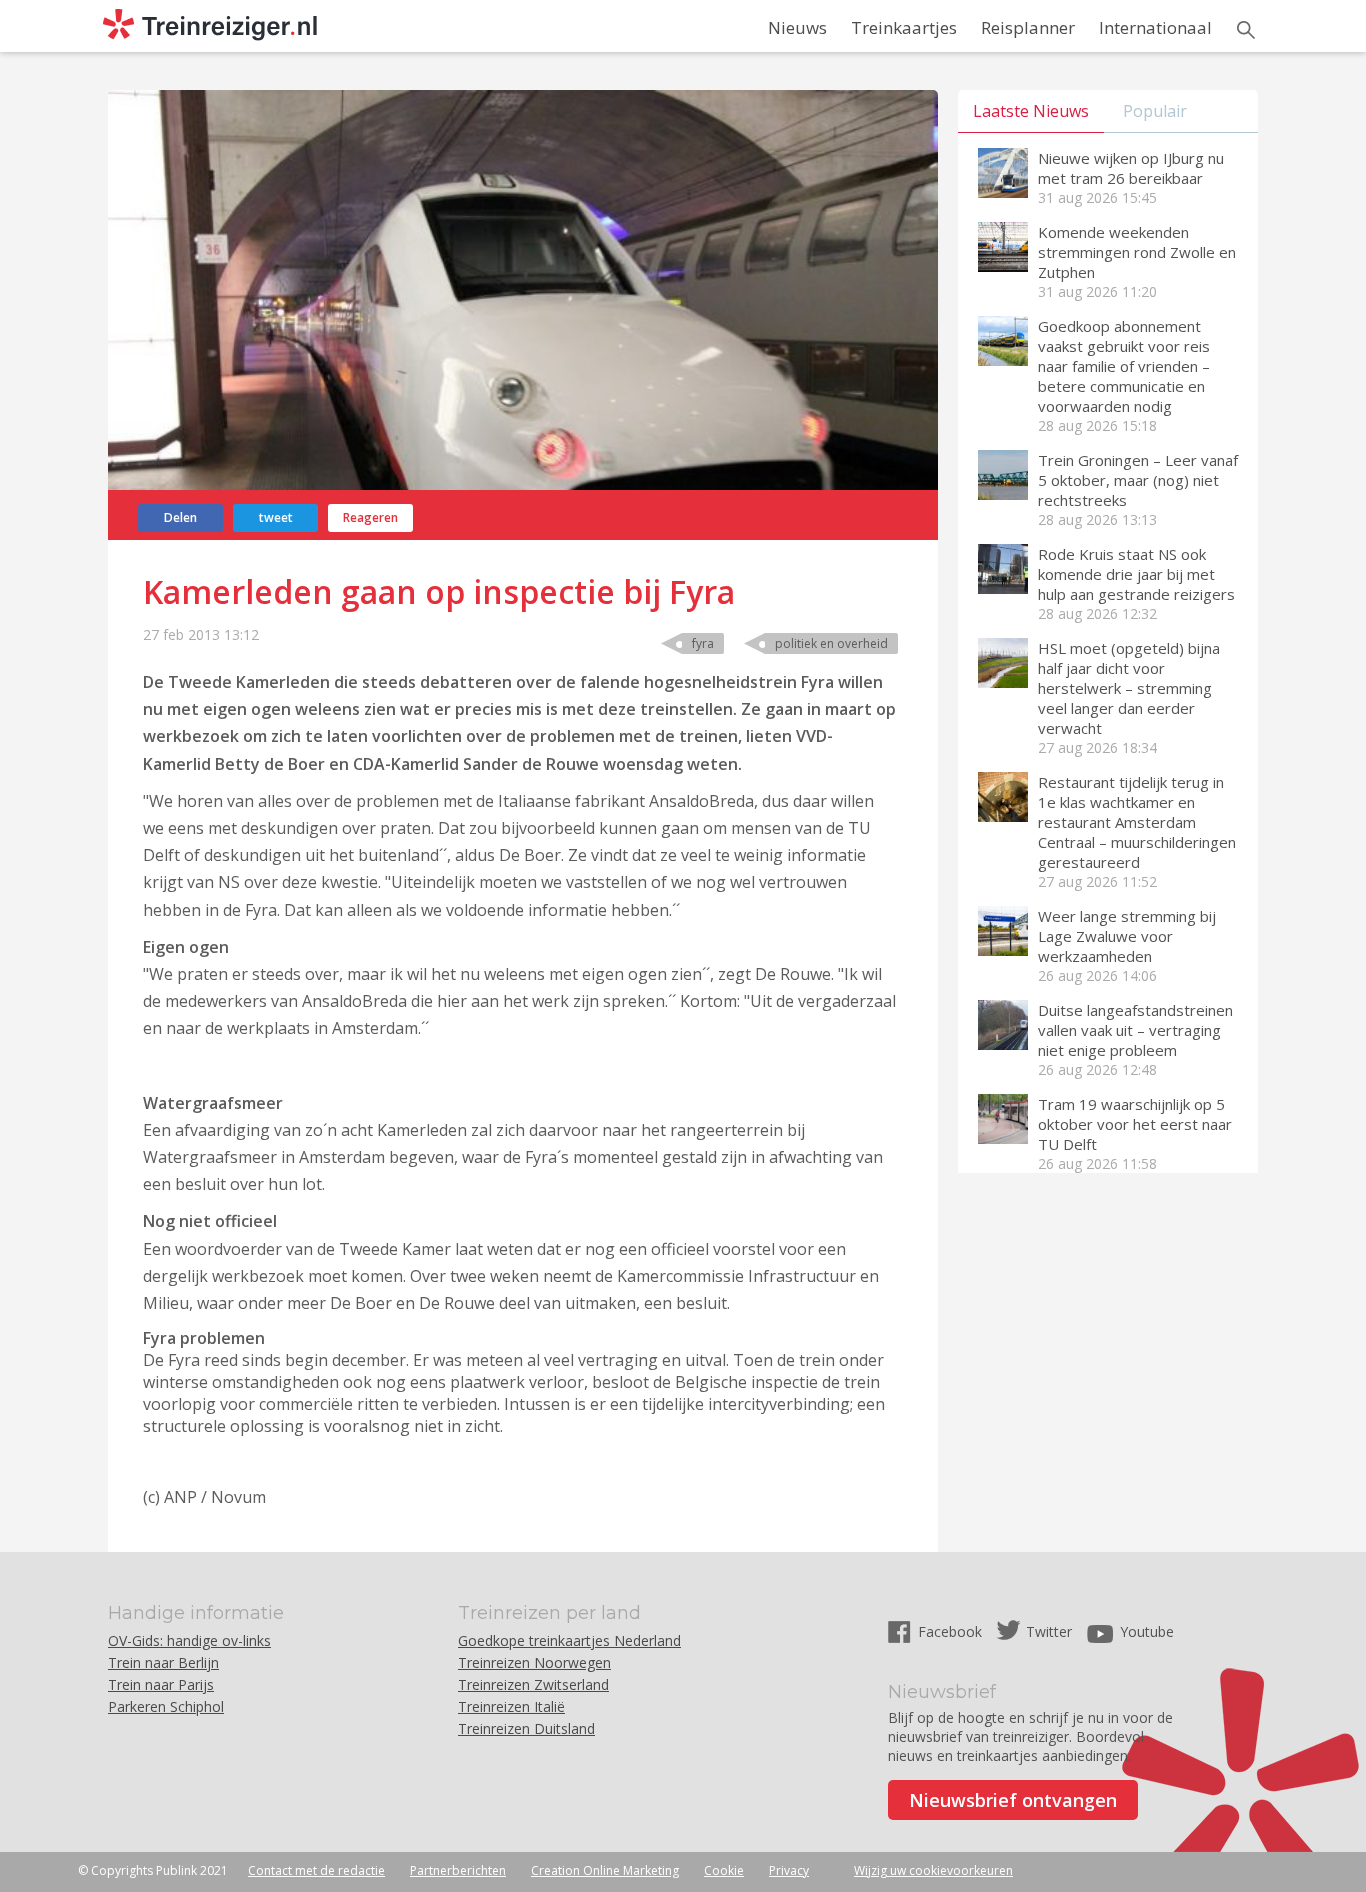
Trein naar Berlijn (163, 1662)
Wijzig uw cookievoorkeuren (933, 1870)
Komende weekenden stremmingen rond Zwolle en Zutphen (1137, 252)
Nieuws (797, 27)
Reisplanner (1028, 27)
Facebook (952, 1631)
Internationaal (1155, 27)
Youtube (1147, 1631)
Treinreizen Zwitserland (533, 1684)
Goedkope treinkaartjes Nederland (569, 1640)
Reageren (370, 517)
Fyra (703, 643)
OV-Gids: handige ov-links (189, 1640)
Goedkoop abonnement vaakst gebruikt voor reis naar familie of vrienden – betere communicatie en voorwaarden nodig (1124, 366)
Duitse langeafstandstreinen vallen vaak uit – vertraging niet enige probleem (1135, 1030)
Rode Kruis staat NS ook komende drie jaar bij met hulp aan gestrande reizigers (1136, 574)
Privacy (789, 1870)
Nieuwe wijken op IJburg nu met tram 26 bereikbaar (1131, 168)
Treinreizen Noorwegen (534, 1662)
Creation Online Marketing (605, 1870)
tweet (276, 517)
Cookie (724, 1870)
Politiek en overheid (831, 643)
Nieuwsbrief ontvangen (1013, 1800)
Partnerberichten (458, 1870)
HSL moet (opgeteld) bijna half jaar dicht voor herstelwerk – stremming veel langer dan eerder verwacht (1129, 688)
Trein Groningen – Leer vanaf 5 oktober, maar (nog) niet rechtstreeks (1138, 480)
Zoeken (1246, 30)
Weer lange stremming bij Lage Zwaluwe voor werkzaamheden (1127, 936)
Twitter (1049, 1631)
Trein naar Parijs (161, 1684)
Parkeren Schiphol (166, 1706)
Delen (180, 517)
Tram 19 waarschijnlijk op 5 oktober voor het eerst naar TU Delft (1135, 1124)
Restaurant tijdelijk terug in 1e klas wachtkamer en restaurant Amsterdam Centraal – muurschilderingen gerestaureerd (1137, 822)
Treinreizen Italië (511, 1706)
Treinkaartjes (904, 27)
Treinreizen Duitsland (526, 1728)
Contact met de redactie (316, 1870)
